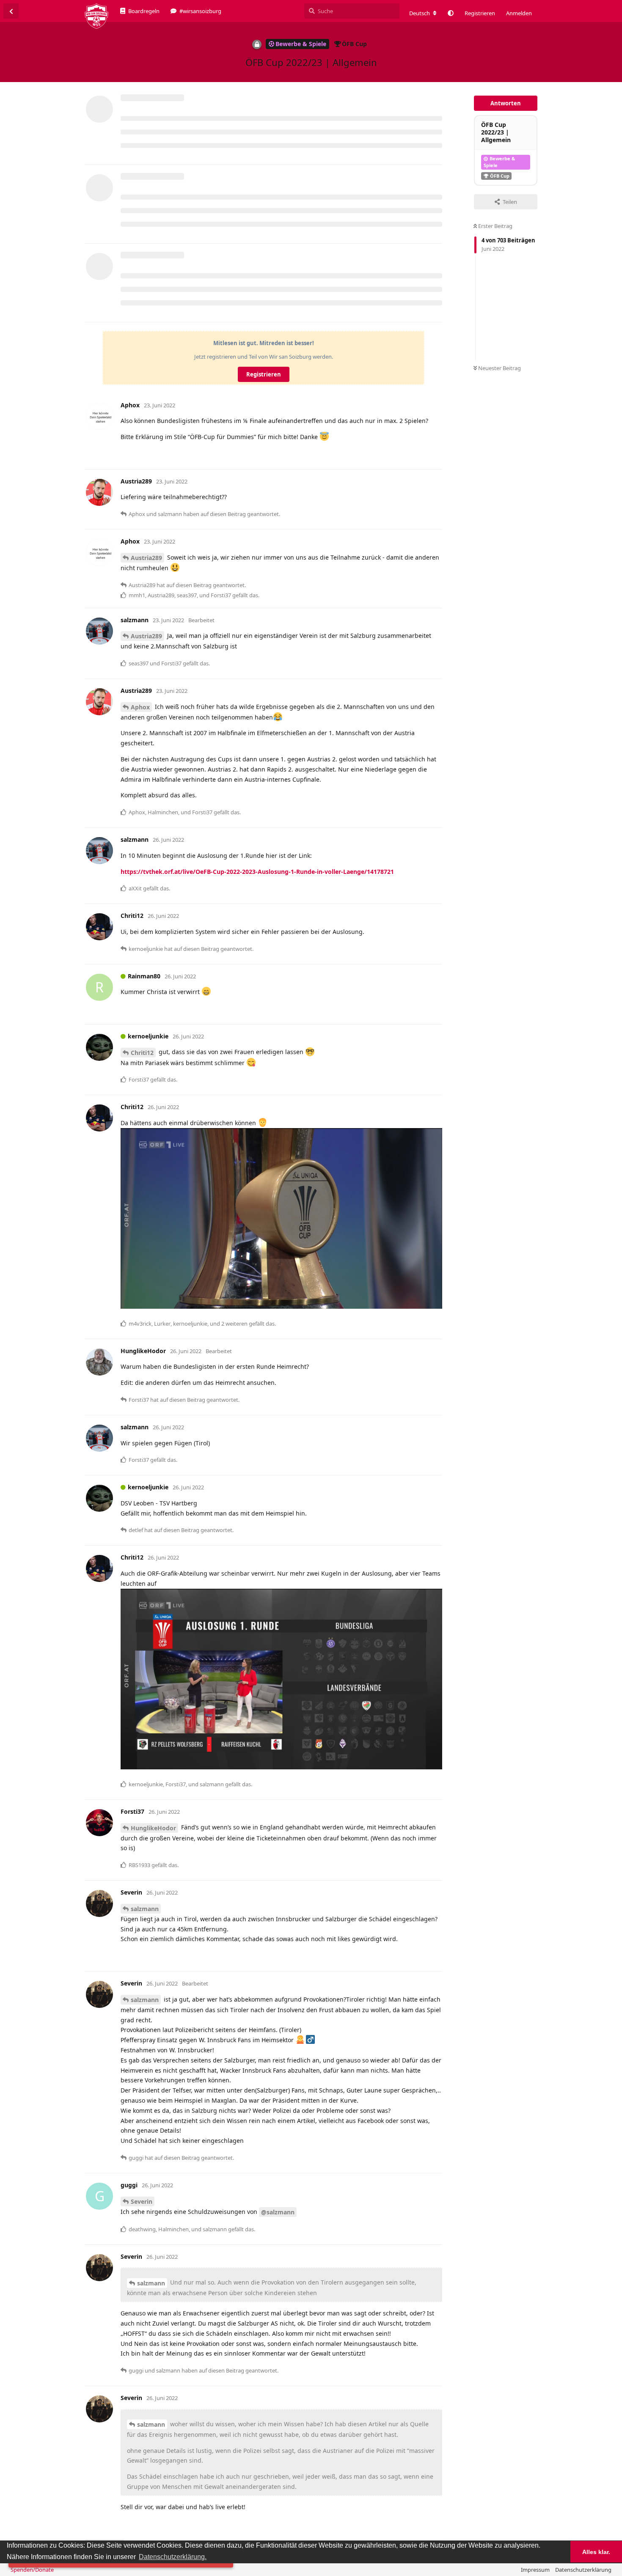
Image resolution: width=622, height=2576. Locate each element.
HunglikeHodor (153, 1828)
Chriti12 (142, 1053)
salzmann (145, 1909)
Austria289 (146, 558)
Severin (142, 2201)
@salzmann (278, 2212)
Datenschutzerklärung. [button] (173, 2557)
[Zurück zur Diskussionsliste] (11, 11)
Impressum (535, 2570)
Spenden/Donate (32, 2570)
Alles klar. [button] (596, 2552)
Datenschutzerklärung (583, 2570)
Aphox (140, 707)
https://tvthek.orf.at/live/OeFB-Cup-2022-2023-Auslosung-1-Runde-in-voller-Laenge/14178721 (257, 872)
